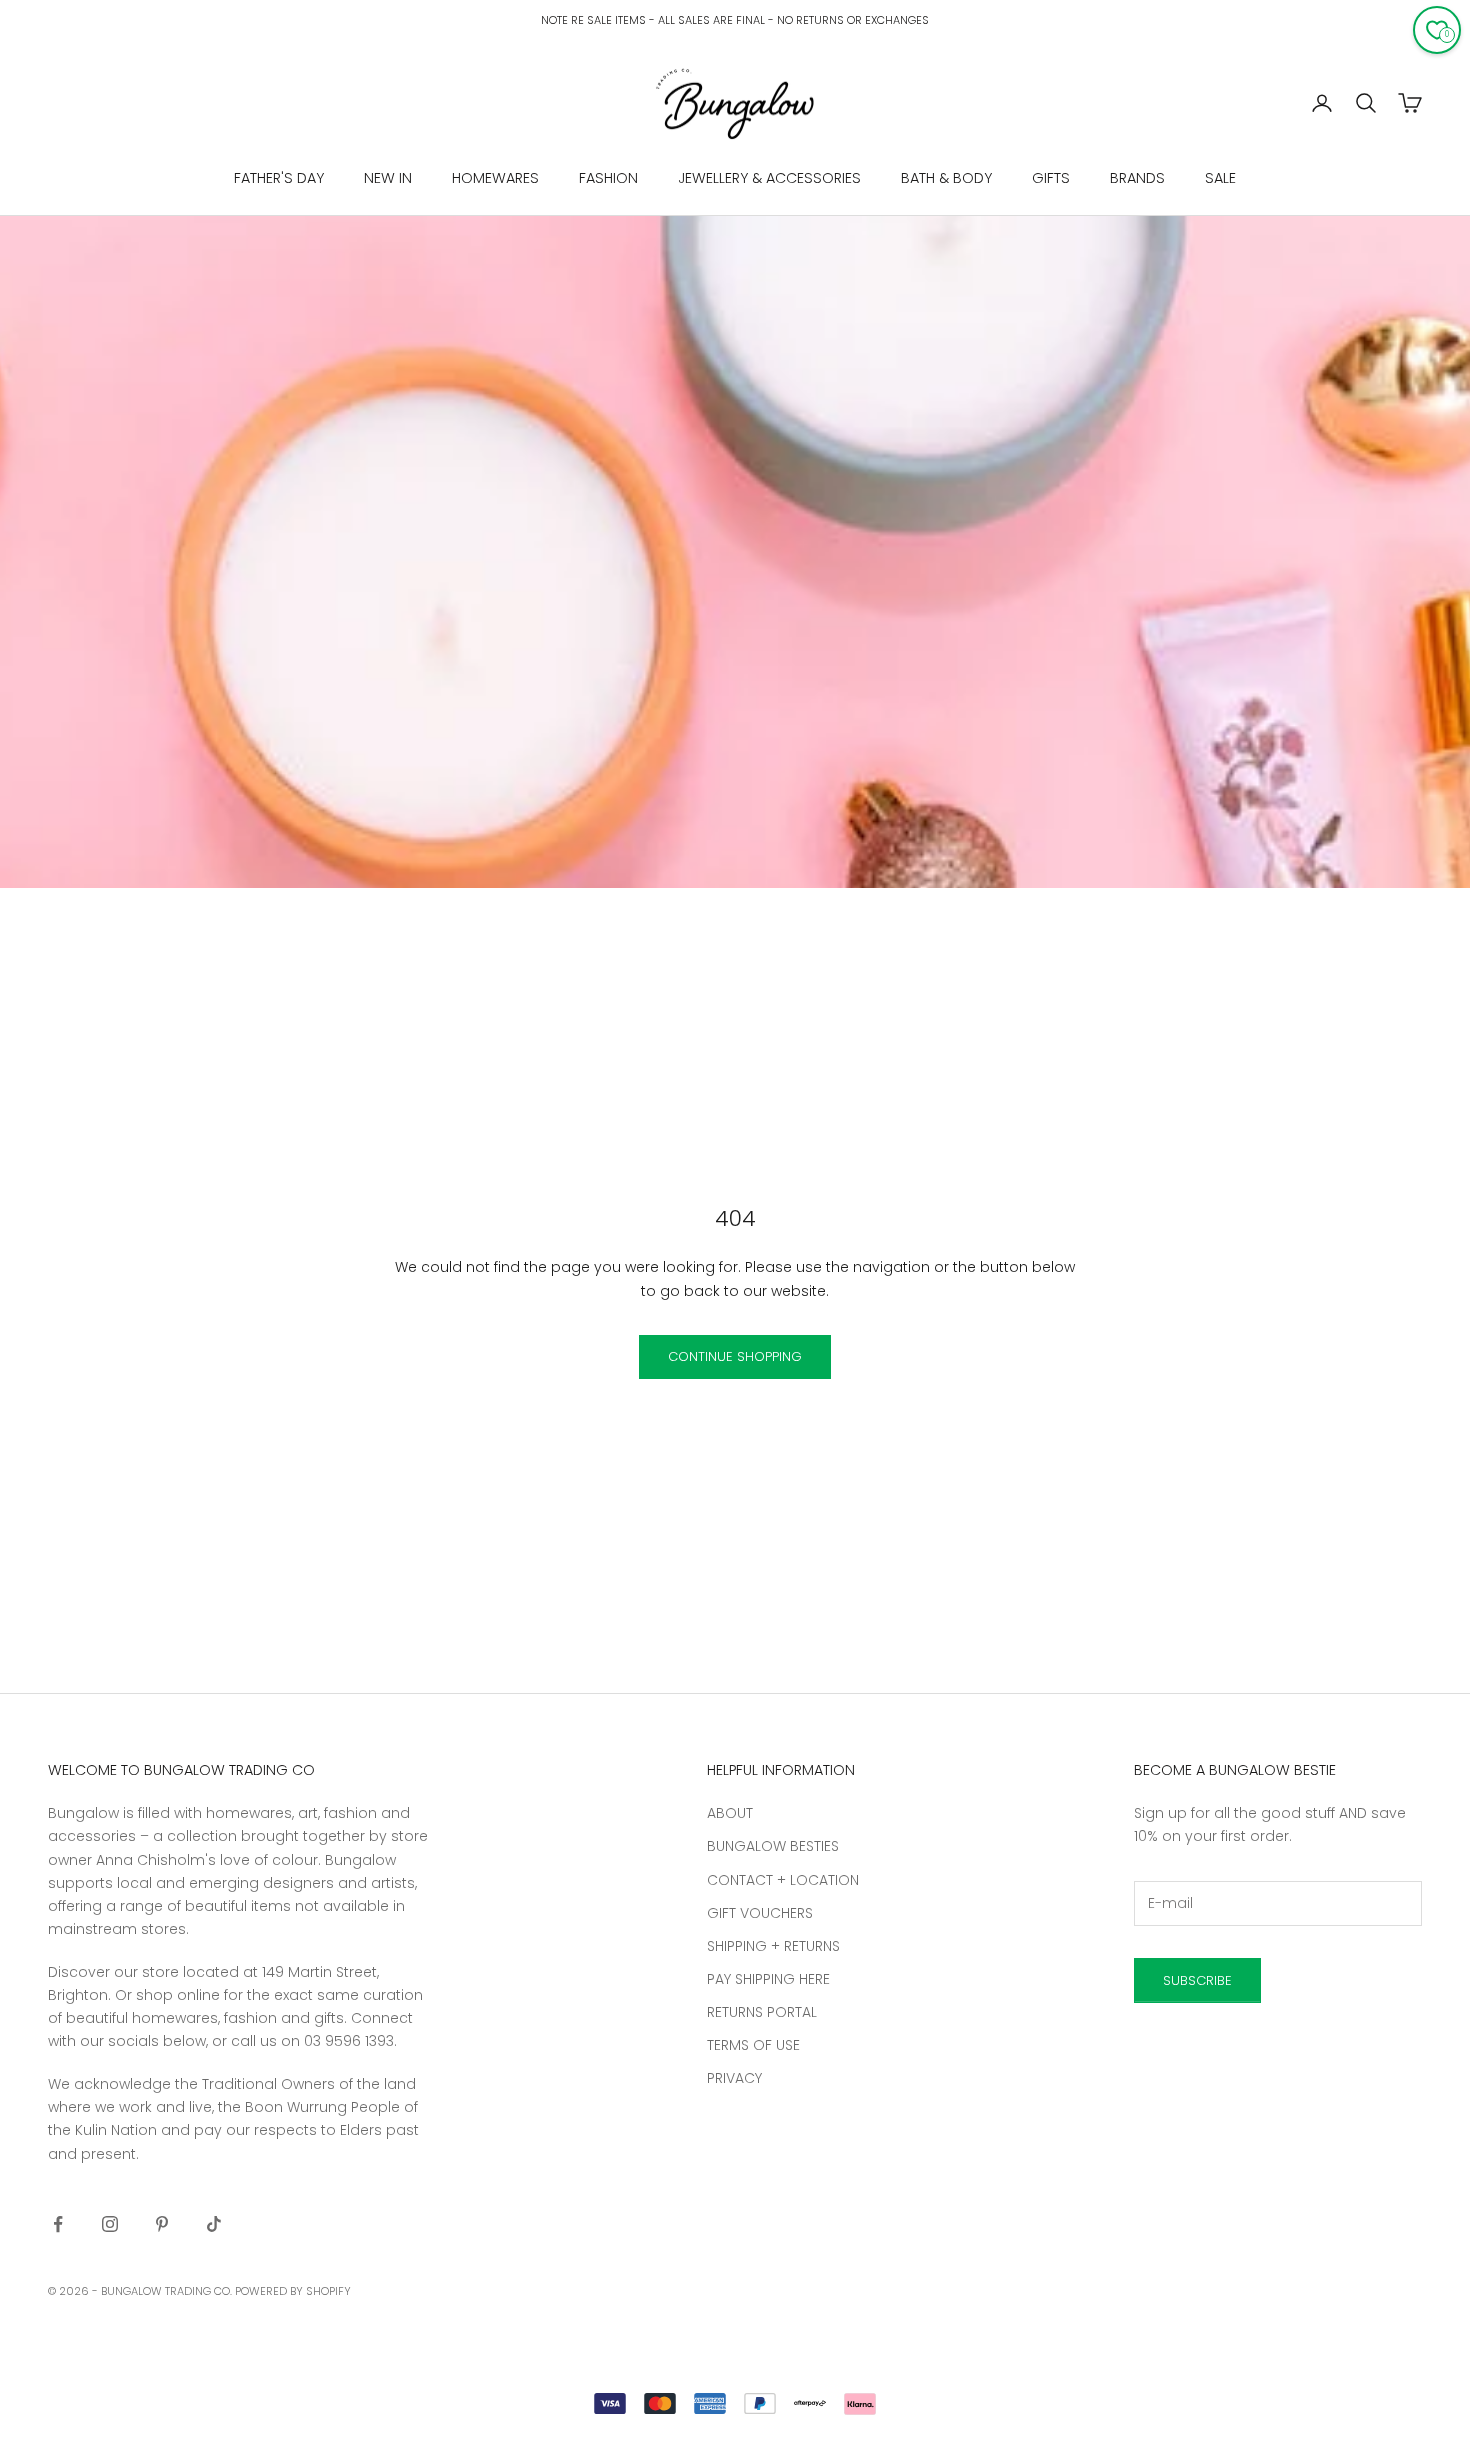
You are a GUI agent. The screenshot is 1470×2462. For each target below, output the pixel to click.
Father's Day (279, 178)
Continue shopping (735, 1356)
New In (388, 178)
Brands (1137, 178)
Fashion (608, 178)
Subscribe (1197, 1980)
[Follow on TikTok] (214, 2224)
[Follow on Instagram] (110, 2224)
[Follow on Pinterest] (162, 2224)
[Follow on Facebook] (58, 2224)
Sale (1220, 178)
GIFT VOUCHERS (760, 1913)
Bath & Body (946, 178)
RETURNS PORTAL (762, 2012)
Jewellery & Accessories (769, 178)
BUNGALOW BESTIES (773, 1846)
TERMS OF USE (753, 2045)
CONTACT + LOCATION (783, 1880)
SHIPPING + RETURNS (773, 1946)
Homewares (495, 178)
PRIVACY (734, 2078)
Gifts (1051, 178)
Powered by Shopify (293, 2291)
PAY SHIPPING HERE (768, 1979)
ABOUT (730, 1813)
